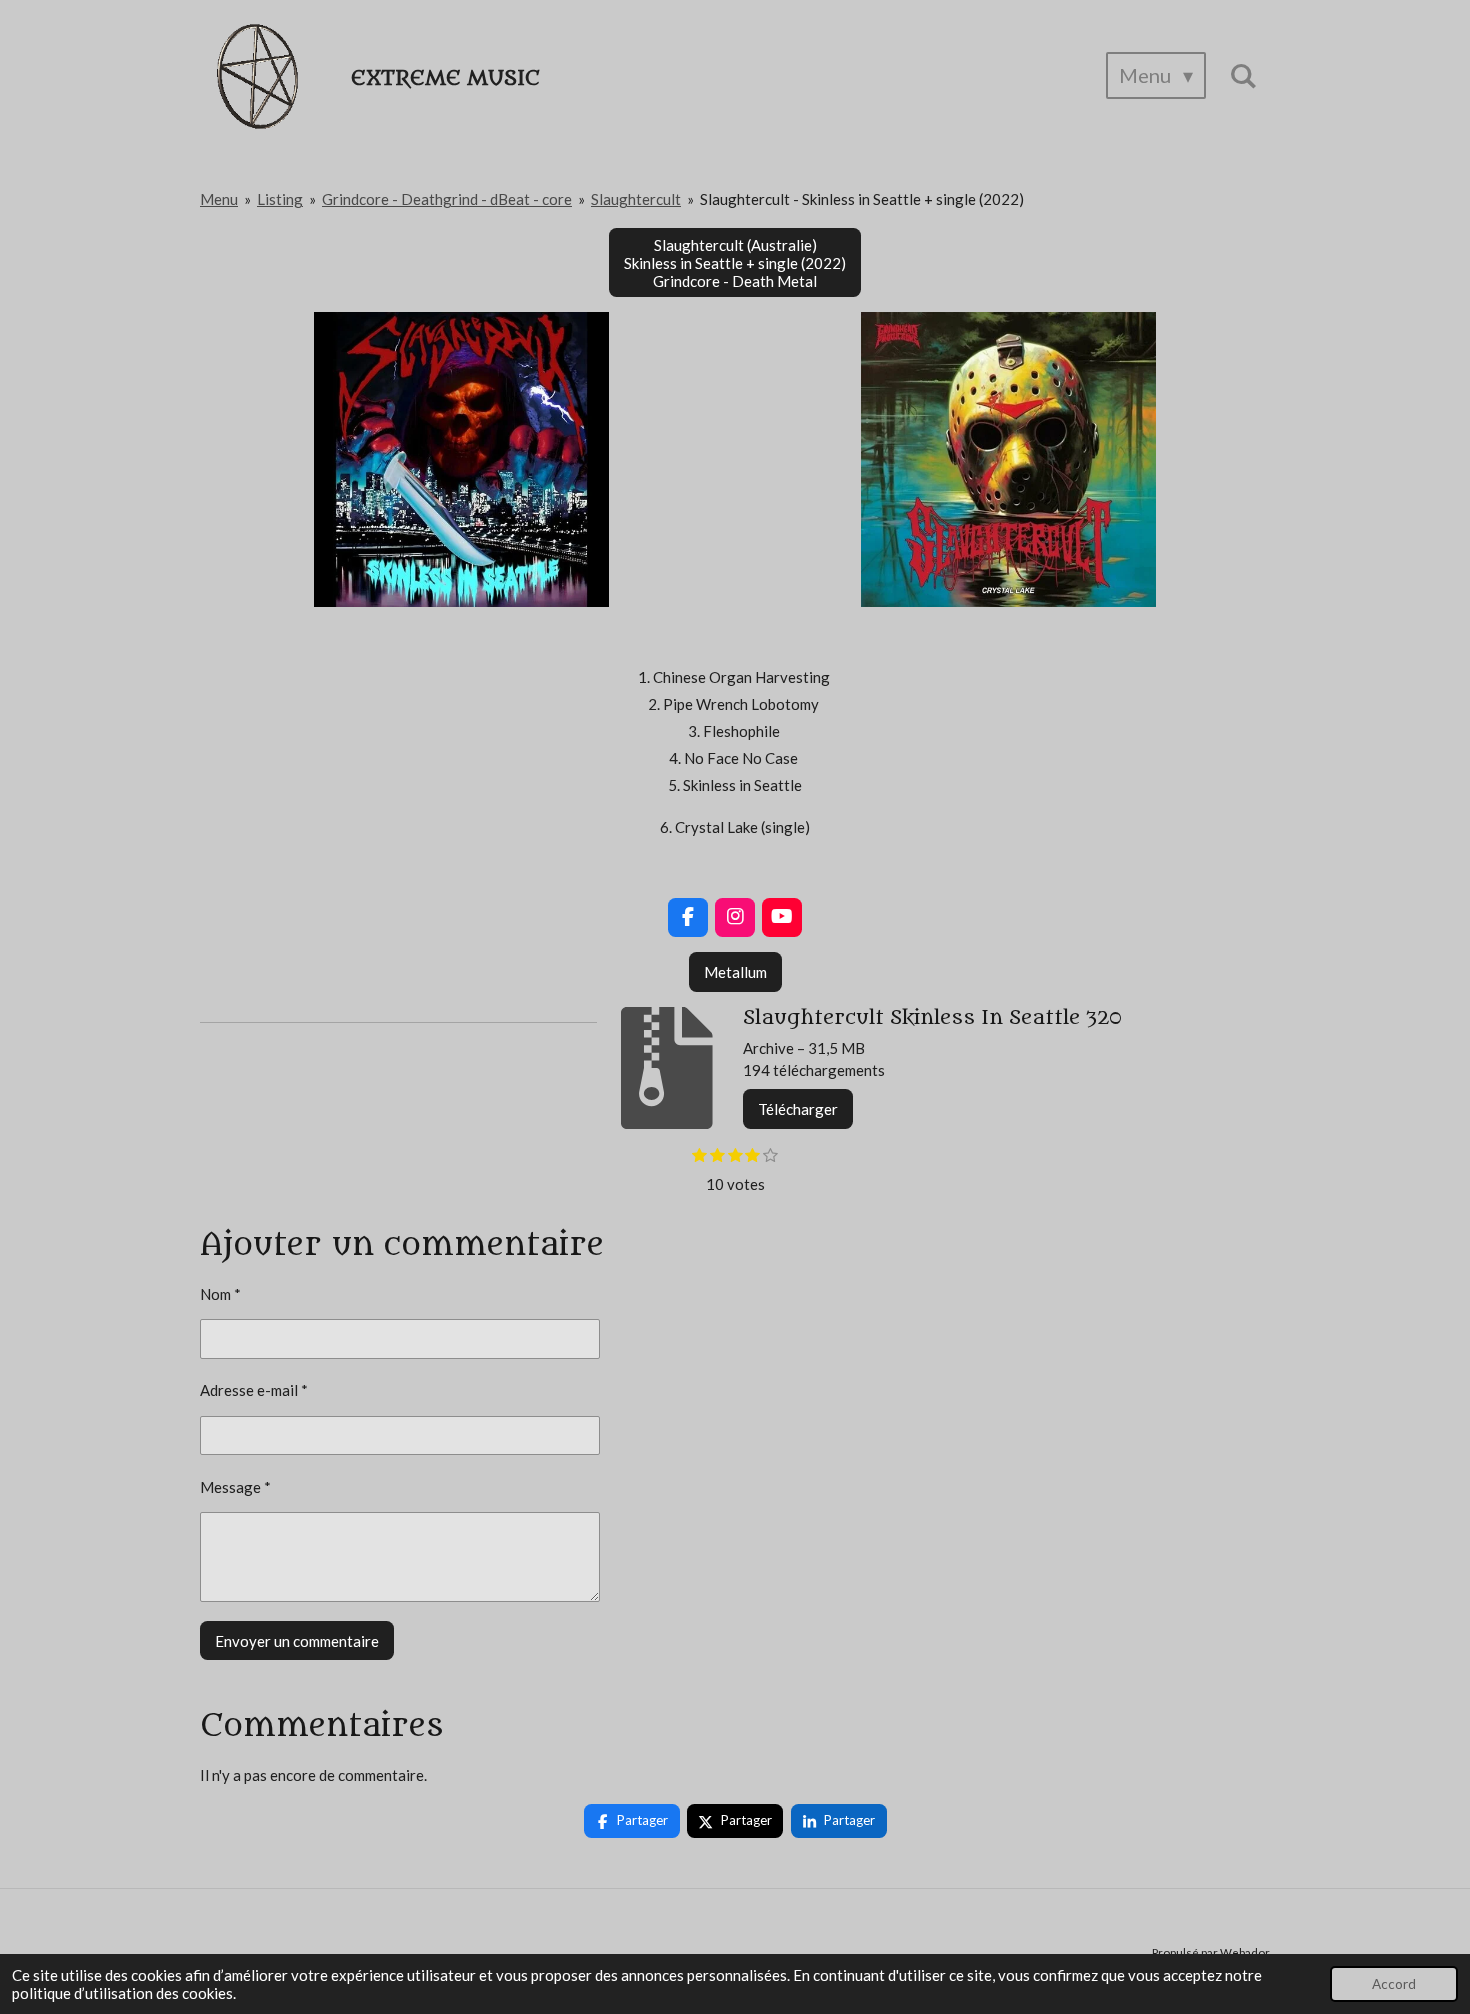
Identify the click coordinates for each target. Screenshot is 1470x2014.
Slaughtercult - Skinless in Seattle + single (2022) (862, 199)
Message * (235, 1487)
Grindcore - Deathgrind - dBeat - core (447, 199)
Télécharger (798, 1109)
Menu (219, 199)
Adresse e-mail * (254, 1390)
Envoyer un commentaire (297, 1641)
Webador (1245, 1952)
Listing (280, 199)
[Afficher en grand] (461, 459)
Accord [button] (1394, 1984)
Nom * (220, 1294)
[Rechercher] (1243, 75)
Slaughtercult (636, 199)
